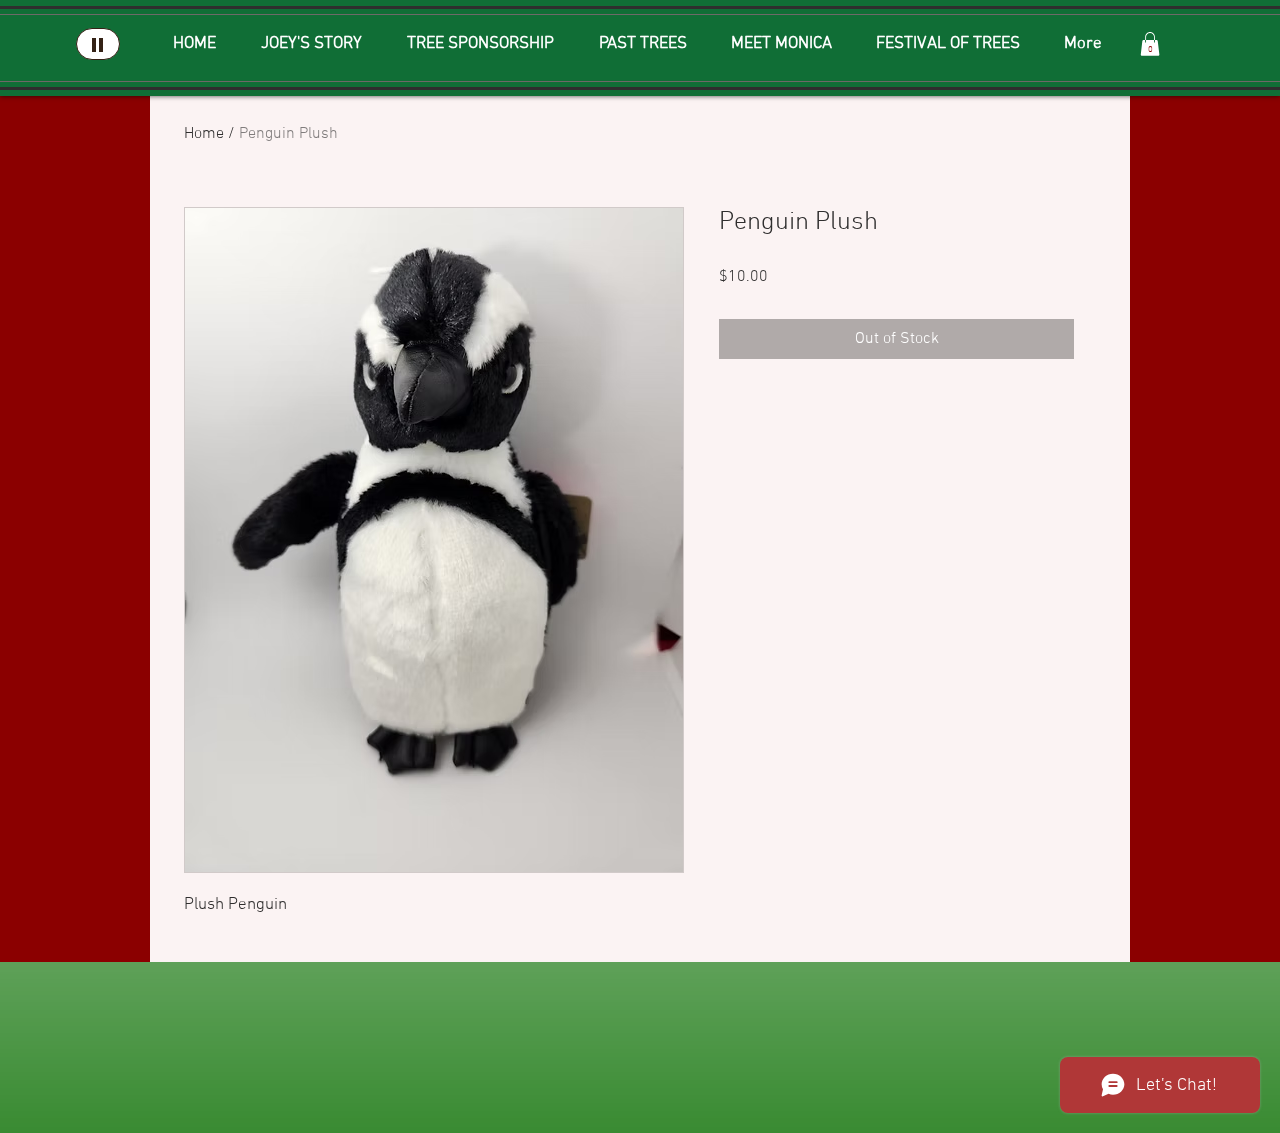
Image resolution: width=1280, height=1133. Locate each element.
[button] (1150, 44)
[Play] (98, 44)
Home (204, 134)
